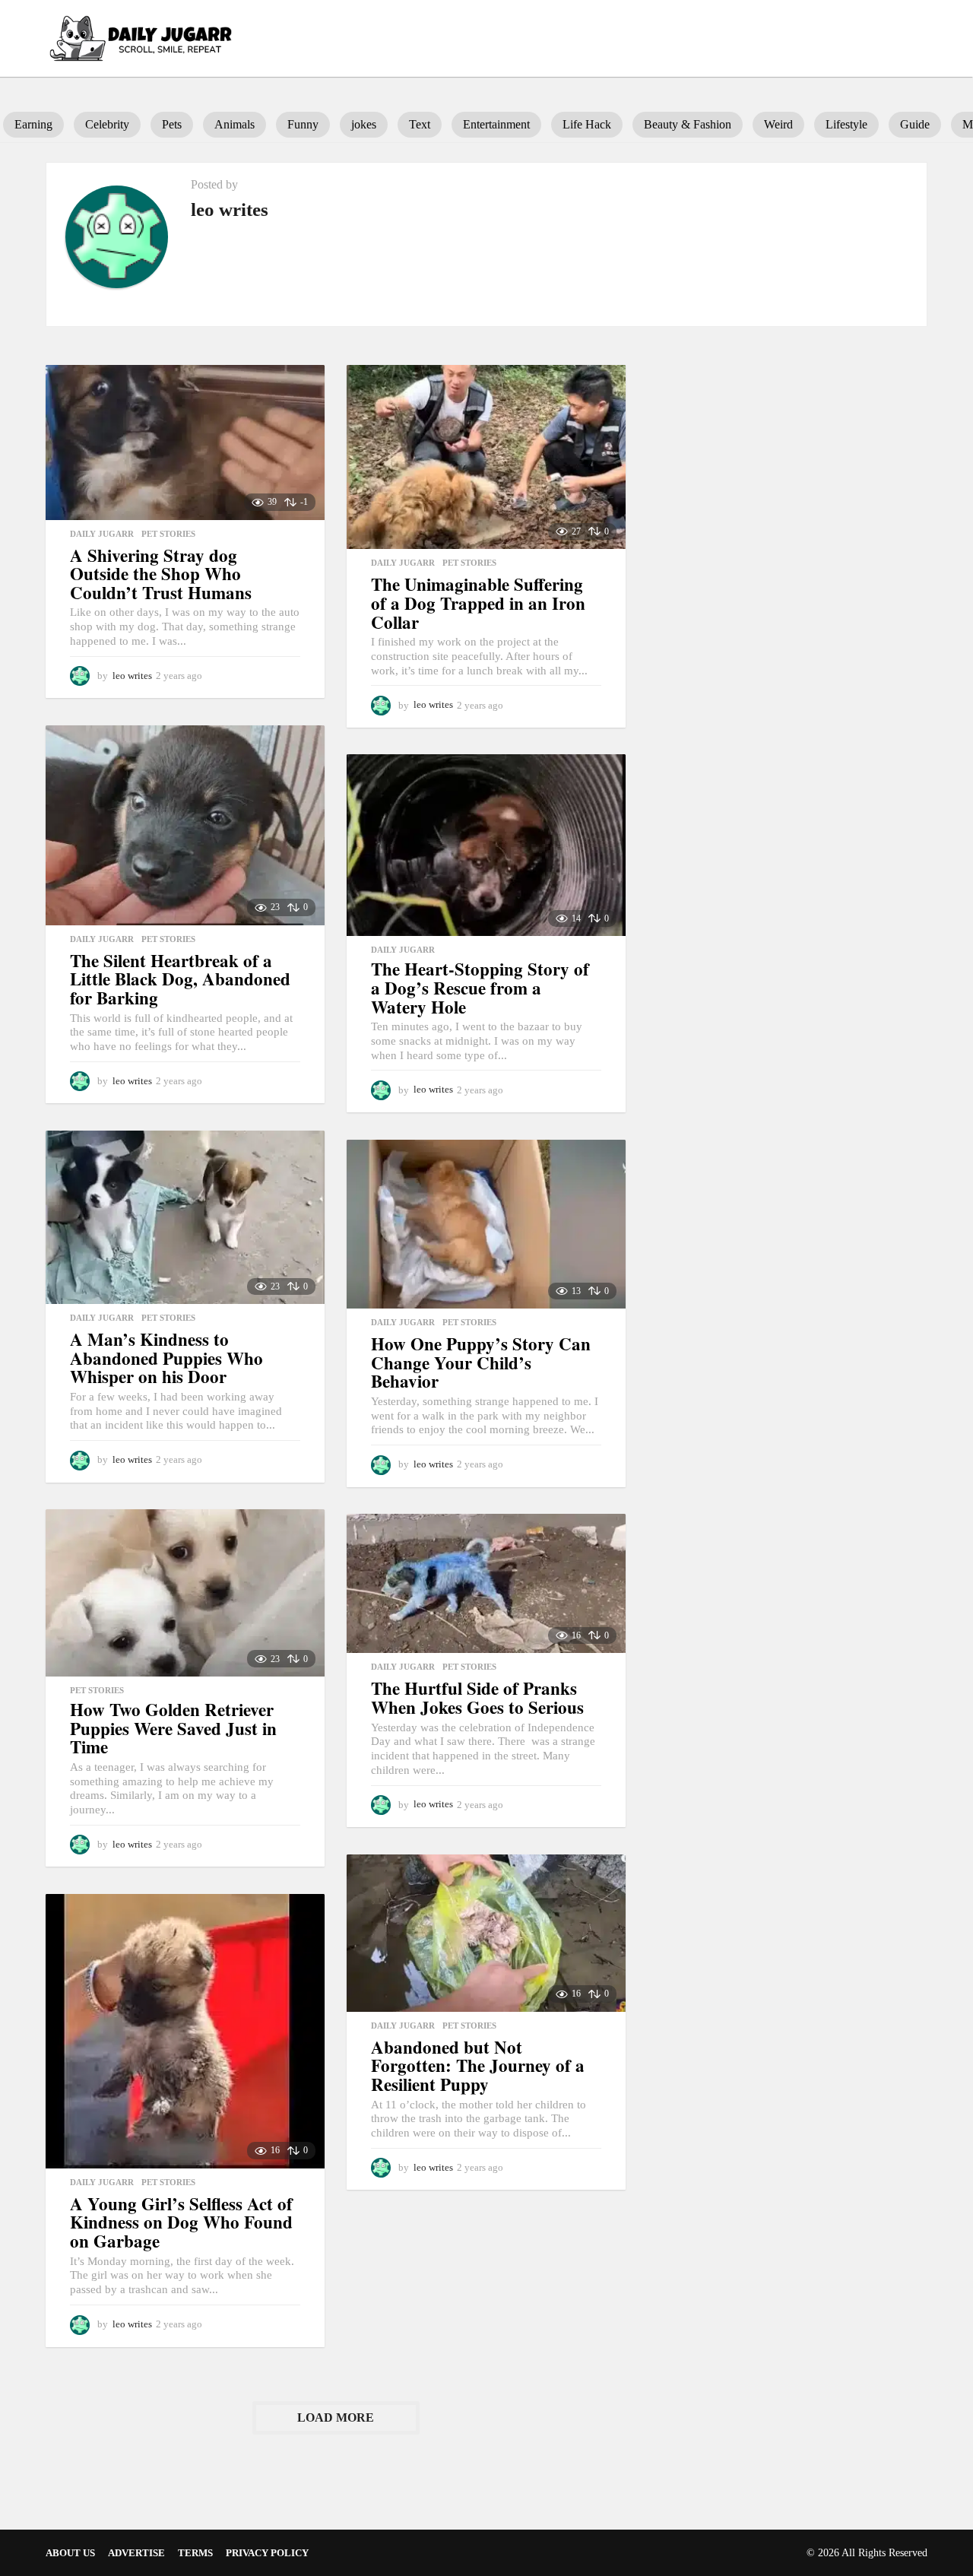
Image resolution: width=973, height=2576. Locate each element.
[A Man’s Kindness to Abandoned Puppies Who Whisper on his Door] (185, 1217)
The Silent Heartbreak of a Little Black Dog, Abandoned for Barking (180, 979)
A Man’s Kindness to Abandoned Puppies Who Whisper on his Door (166, 1358)
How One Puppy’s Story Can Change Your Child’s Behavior (481, 1362)
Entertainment (496, 124)
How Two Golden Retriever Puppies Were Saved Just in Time (173, 1728)
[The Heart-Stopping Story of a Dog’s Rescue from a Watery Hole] (486, 845)
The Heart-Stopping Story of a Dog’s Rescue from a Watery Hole (480, 987)
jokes (364, 124)
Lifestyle (846, 124)
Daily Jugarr (102, 534)
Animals (235, 124)
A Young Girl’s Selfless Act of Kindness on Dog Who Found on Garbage (181, 2222)
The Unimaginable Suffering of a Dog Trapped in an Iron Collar (478, 603)
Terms (195, 2553)
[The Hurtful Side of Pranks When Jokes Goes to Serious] (486, 1583)
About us (70, 2553)
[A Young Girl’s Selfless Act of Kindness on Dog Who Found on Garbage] (185, 2031)
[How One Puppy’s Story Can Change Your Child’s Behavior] (486, 1224)
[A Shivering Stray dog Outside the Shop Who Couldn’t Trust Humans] (185, 443)
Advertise (136, 2553)
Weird (778, 124)
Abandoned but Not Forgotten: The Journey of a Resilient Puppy (478, 2065)
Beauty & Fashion (688, 124)
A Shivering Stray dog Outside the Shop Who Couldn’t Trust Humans (161, 574)
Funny (303, 124)
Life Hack (587, 124)
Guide (915, 124)
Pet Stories (168, 534)
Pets (172, 124)
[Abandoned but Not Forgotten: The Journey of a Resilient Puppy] (486, 1933)
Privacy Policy (267, 2553)
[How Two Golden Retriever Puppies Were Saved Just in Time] (185, 1593)
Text (420, 124)
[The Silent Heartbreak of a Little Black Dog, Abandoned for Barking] (185, 825)
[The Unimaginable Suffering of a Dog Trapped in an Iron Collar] (486, 457)
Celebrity (107, 124)
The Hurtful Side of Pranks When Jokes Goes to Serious (477, 1697)
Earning (33, 124)
